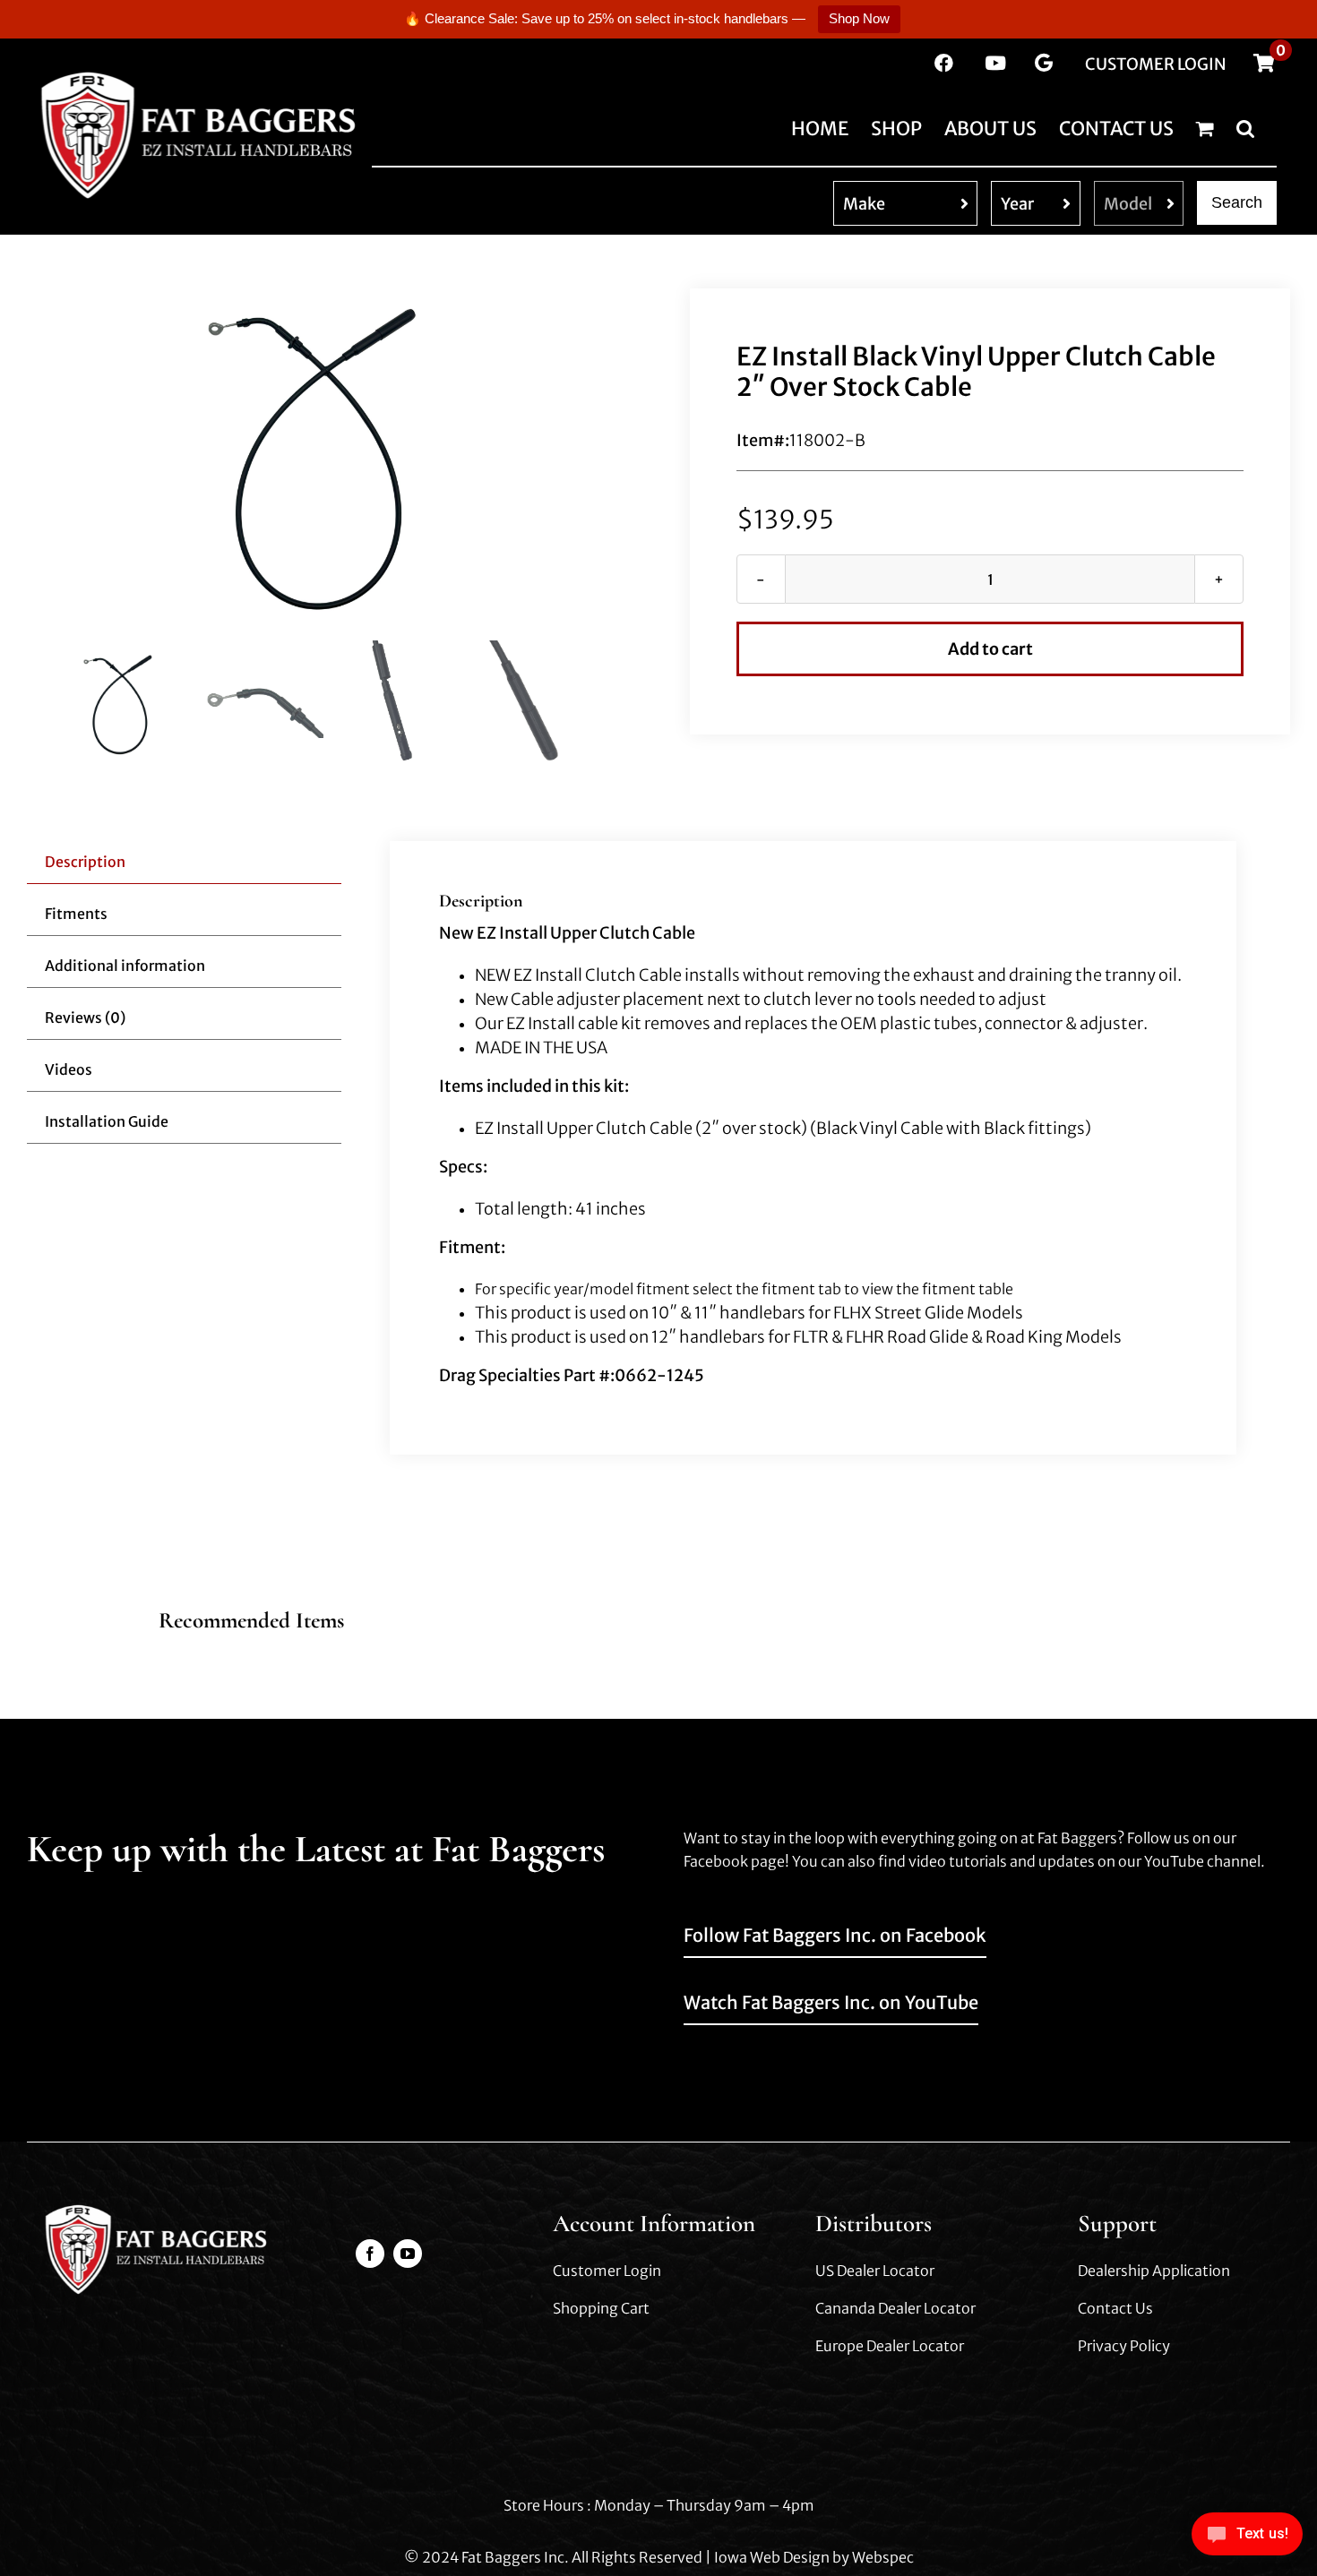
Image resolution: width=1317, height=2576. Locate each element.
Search (1237, 202)
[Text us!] (1247, 2539)
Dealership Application (1154, 2271)
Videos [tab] (69, 1069)
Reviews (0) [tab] (85, 1018)
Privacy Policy (1124, 2346)
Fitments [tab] (76, 914)
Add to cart (990, 649)
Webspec (883, 2557)
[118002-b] (327, 459)
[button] (1245, 128)
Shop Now (859, 18)
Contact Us (1115, 2308)
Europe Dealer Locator (890, 2346)
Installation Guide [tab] (107, 1121)
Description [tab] (85, 862)
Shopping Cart (601, 2308)
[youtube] (408, 2254)
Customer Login (607, 2271)
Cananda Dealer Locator (895, 2308)
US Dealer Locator (875, 2271)
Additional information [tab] (125, 966)
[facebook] (370, 2254)
